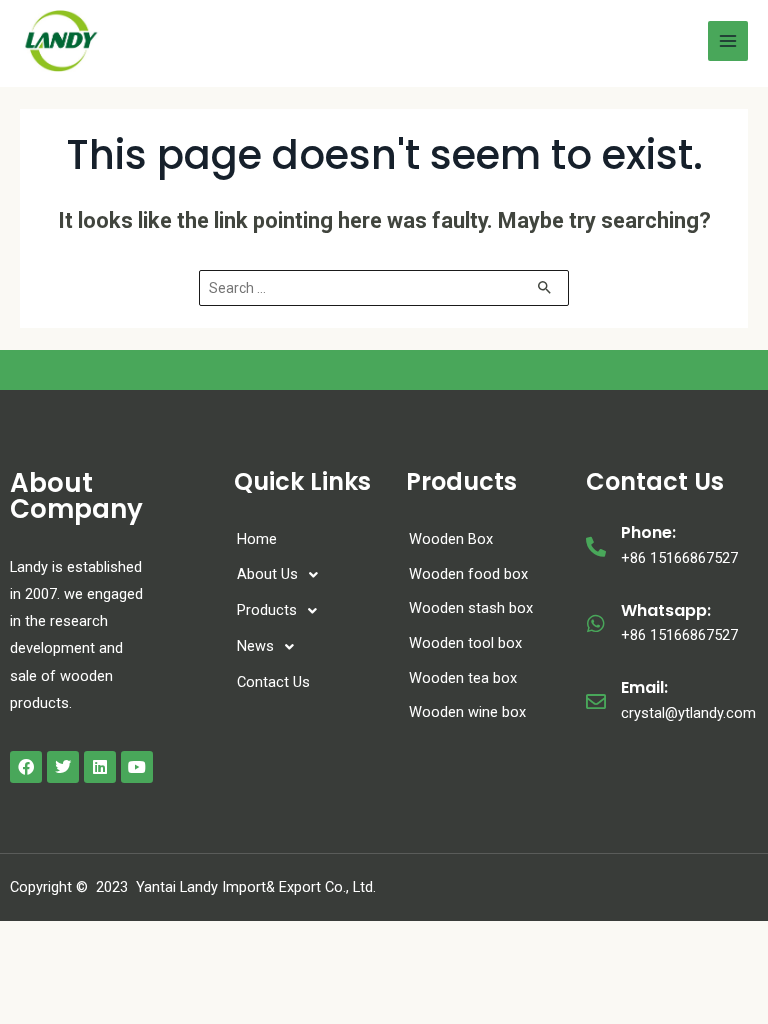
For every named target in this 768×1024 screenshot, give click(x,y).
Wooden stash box (471, 608)
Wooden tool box (465, 643)
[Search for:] (384, 288)
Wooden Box (451, 539)
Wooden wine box (467, 712)
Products (267, 610)
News (255, 646)
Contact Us (273, 682)
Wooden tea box (463, 678)
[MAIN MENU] (728, 41)
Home (257, 539)
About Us (267, 574)
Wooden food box (468, 574)
